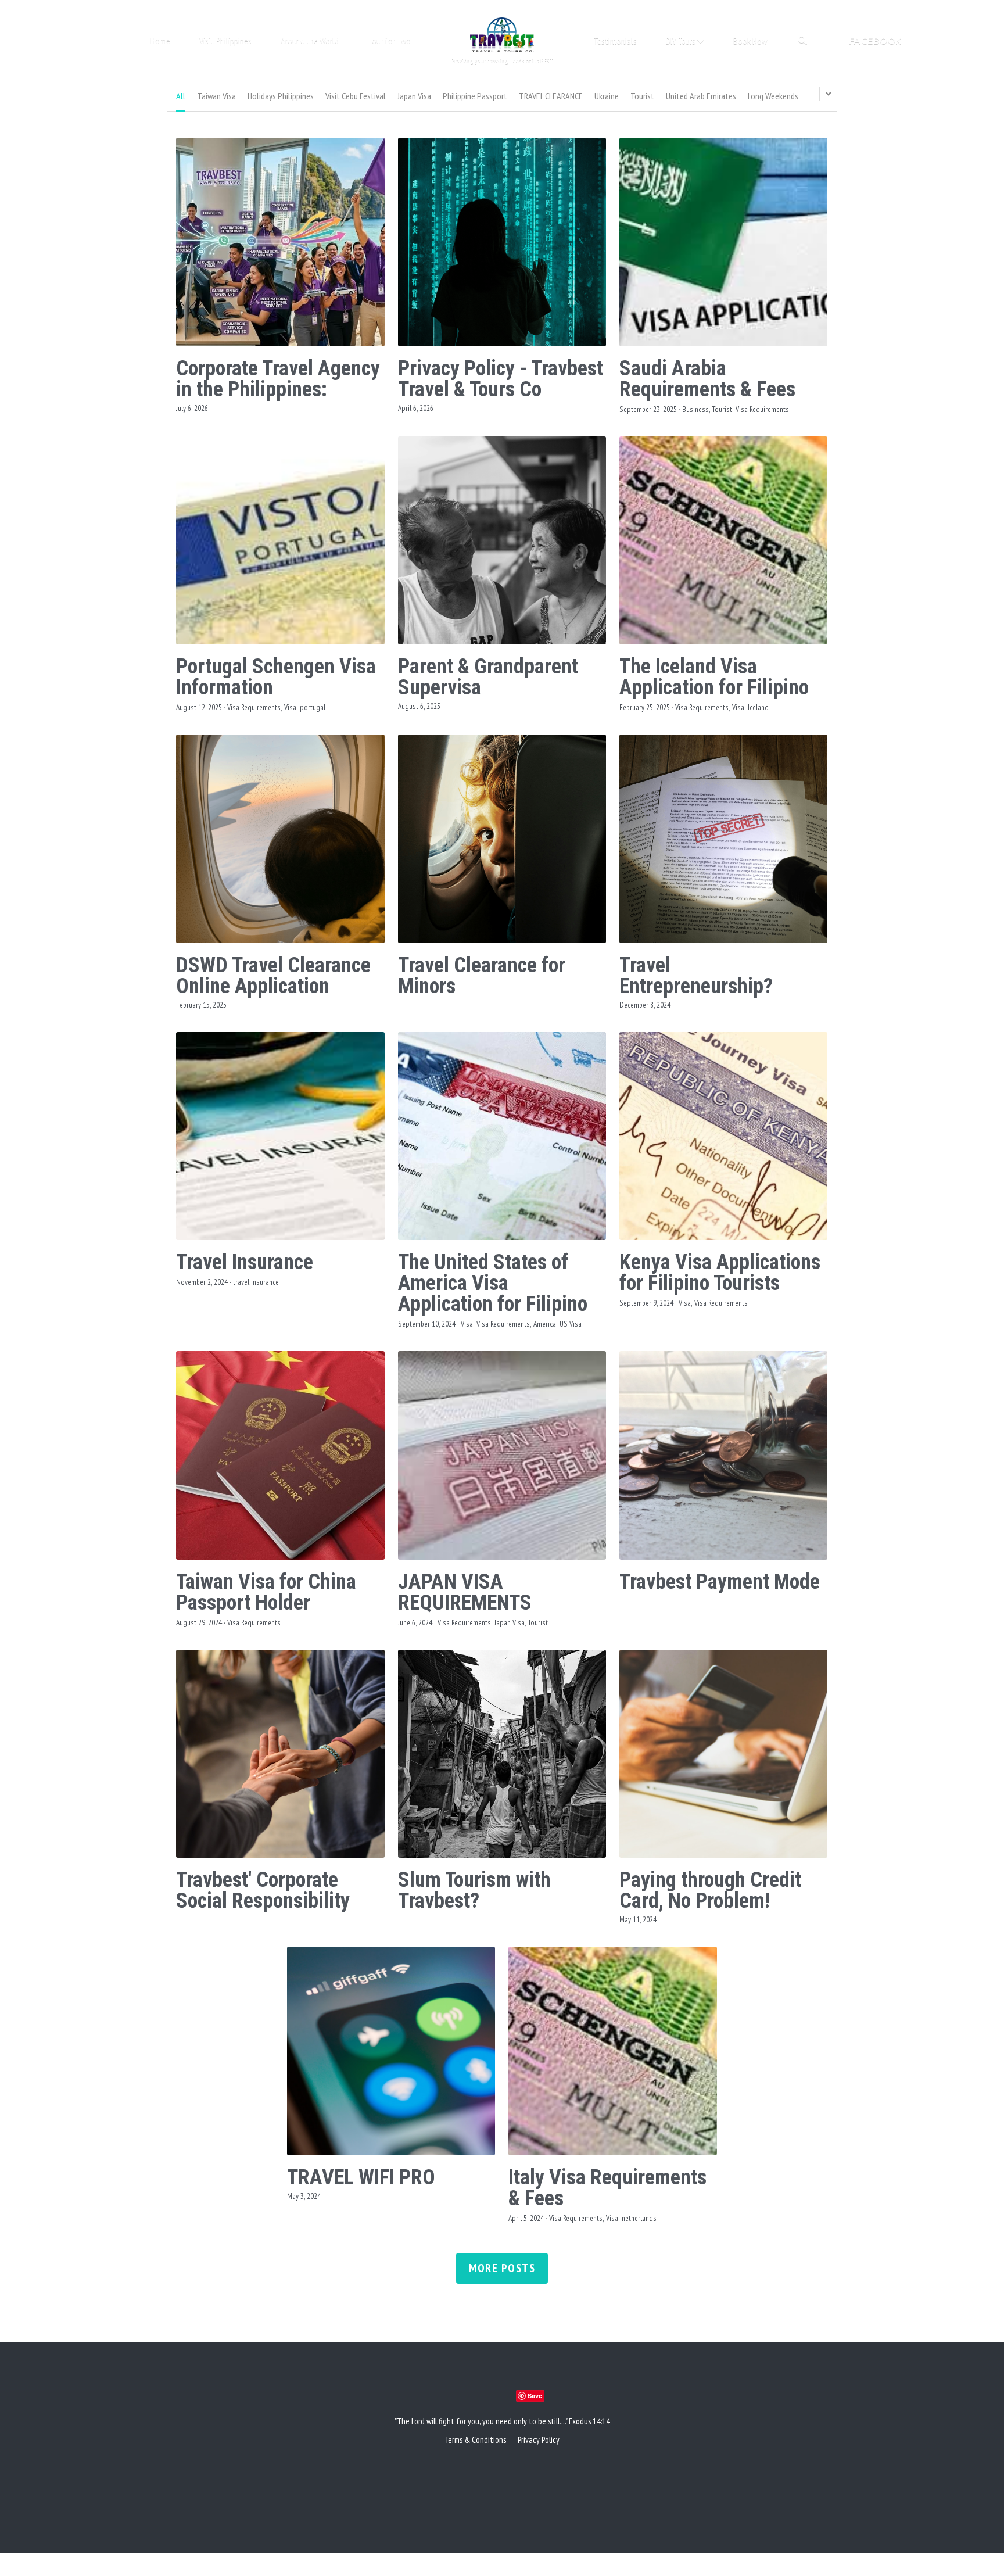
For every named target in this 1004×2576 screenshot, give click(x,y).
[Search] (802, 40)
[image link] (502, 34)
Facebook (875, 41)
